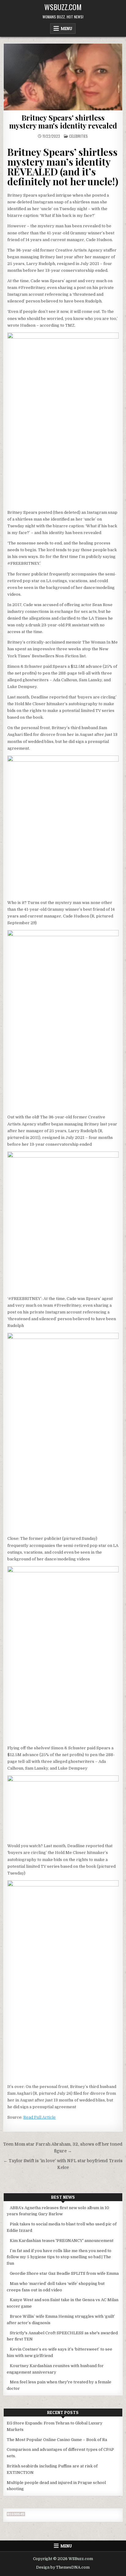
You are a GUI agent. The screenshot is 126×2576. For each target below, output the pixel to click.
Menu (67, 29)
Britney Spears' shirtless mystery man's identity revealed (63, 121)
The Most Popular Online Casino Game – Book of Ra (57, 2440)
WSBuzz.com (63, 7)
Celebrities (78, 136)
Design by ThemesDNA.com (63, 2567)
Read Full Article (39, 2117)
